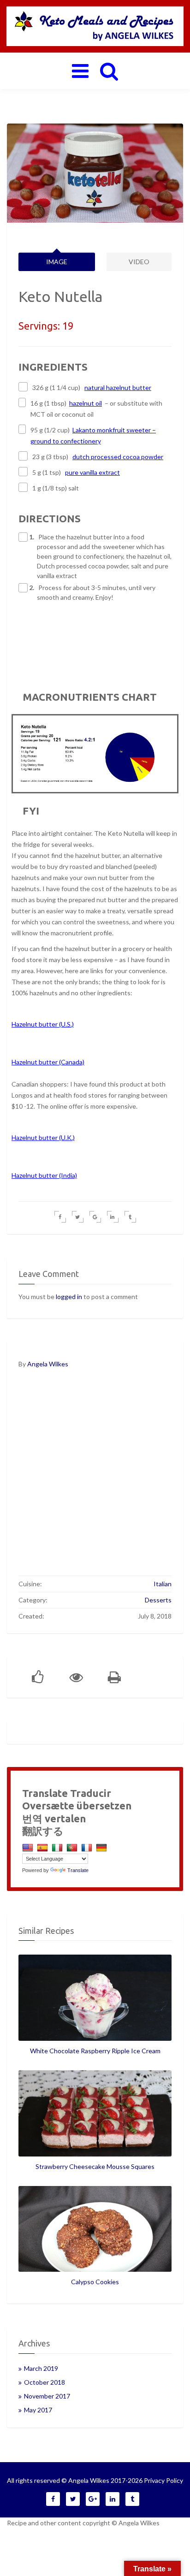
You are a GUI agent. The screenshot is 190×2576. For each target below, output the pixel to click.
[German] (103, 1847)
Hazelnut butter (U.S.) (43, 1024)
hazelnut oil (86, 403)
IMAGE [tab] (57, 262)
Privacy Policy (163, 2480)
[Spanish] (44, 1847)
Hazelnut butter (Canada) (48, 1062)
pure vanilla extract (92, 472)
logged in (69, 1297)
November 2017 (47, 2396)
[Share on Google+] (95, 1217)
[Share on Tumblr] (130, 1217)
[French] (88, 1847)
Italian (163, 1584)
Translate (78, 1870)
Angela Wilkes (48, 1364)
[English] (29, 1847)
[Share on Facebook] (60, 1217)
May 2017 (38, 2410)
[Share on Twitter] (78, 1217)
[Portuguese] (73, 1847)
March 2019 (41, 2368)
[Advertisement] (95, 1478)
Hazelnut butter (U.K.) (43, 1137)
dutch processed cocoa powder (118, 457)
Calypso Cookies (95, 2282)
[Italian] (58, 1847)
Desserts (158, 1600)
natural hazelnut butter (118, 387)
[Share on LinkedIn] (113, 1217)
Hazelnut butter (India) (44, 1175)
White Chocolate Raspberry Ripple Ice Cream (95, 2051)
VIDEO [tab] (139, 262)
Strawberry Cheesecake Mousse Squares (95, 2166)
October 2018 (45, 2382)
